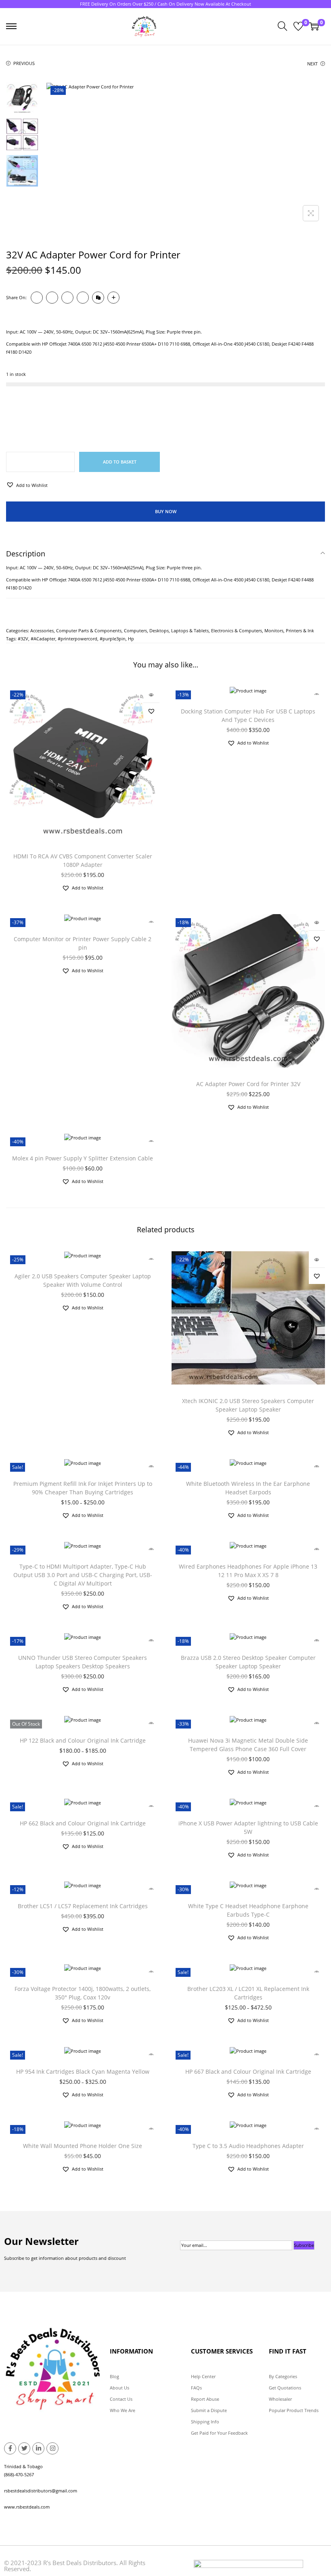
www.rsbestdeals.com (27, 2507)
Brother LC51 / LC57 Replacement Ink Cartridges (83, 1906)
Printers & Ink (300, 630)
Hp (131, 639)
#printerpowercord (78, 639)
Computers (135, 630)
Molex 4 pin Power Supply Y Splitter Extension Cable (83, 1158)
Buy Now (166, 511)
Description (26, 554)
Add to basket (120, 462)
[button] (27, 485)
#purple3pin (113, 639)
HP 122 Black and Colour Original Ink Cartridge (83, 1740)
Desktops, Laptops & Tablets (179, 630)
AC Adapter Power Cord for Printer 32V (248, 1084)
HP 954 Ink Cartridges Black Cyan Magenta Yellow (83, 2071)
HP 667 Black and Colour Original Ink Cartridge (248, 2071)
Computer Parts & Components (89, 630)
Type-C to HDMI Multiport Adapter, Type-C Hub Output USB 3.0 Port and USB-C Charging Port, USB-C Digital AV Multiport (83, 1575)
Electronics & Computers (237, 630)
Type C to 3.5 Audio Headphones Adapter (248, 2146)
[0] (298, 26)
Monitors (274, 630)
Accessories (42, 630)
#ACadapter (43, 639)
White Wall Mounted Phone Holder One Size (83, 2146)
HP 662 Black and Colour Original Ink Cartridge (83, 1823)
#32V (23, 639)
